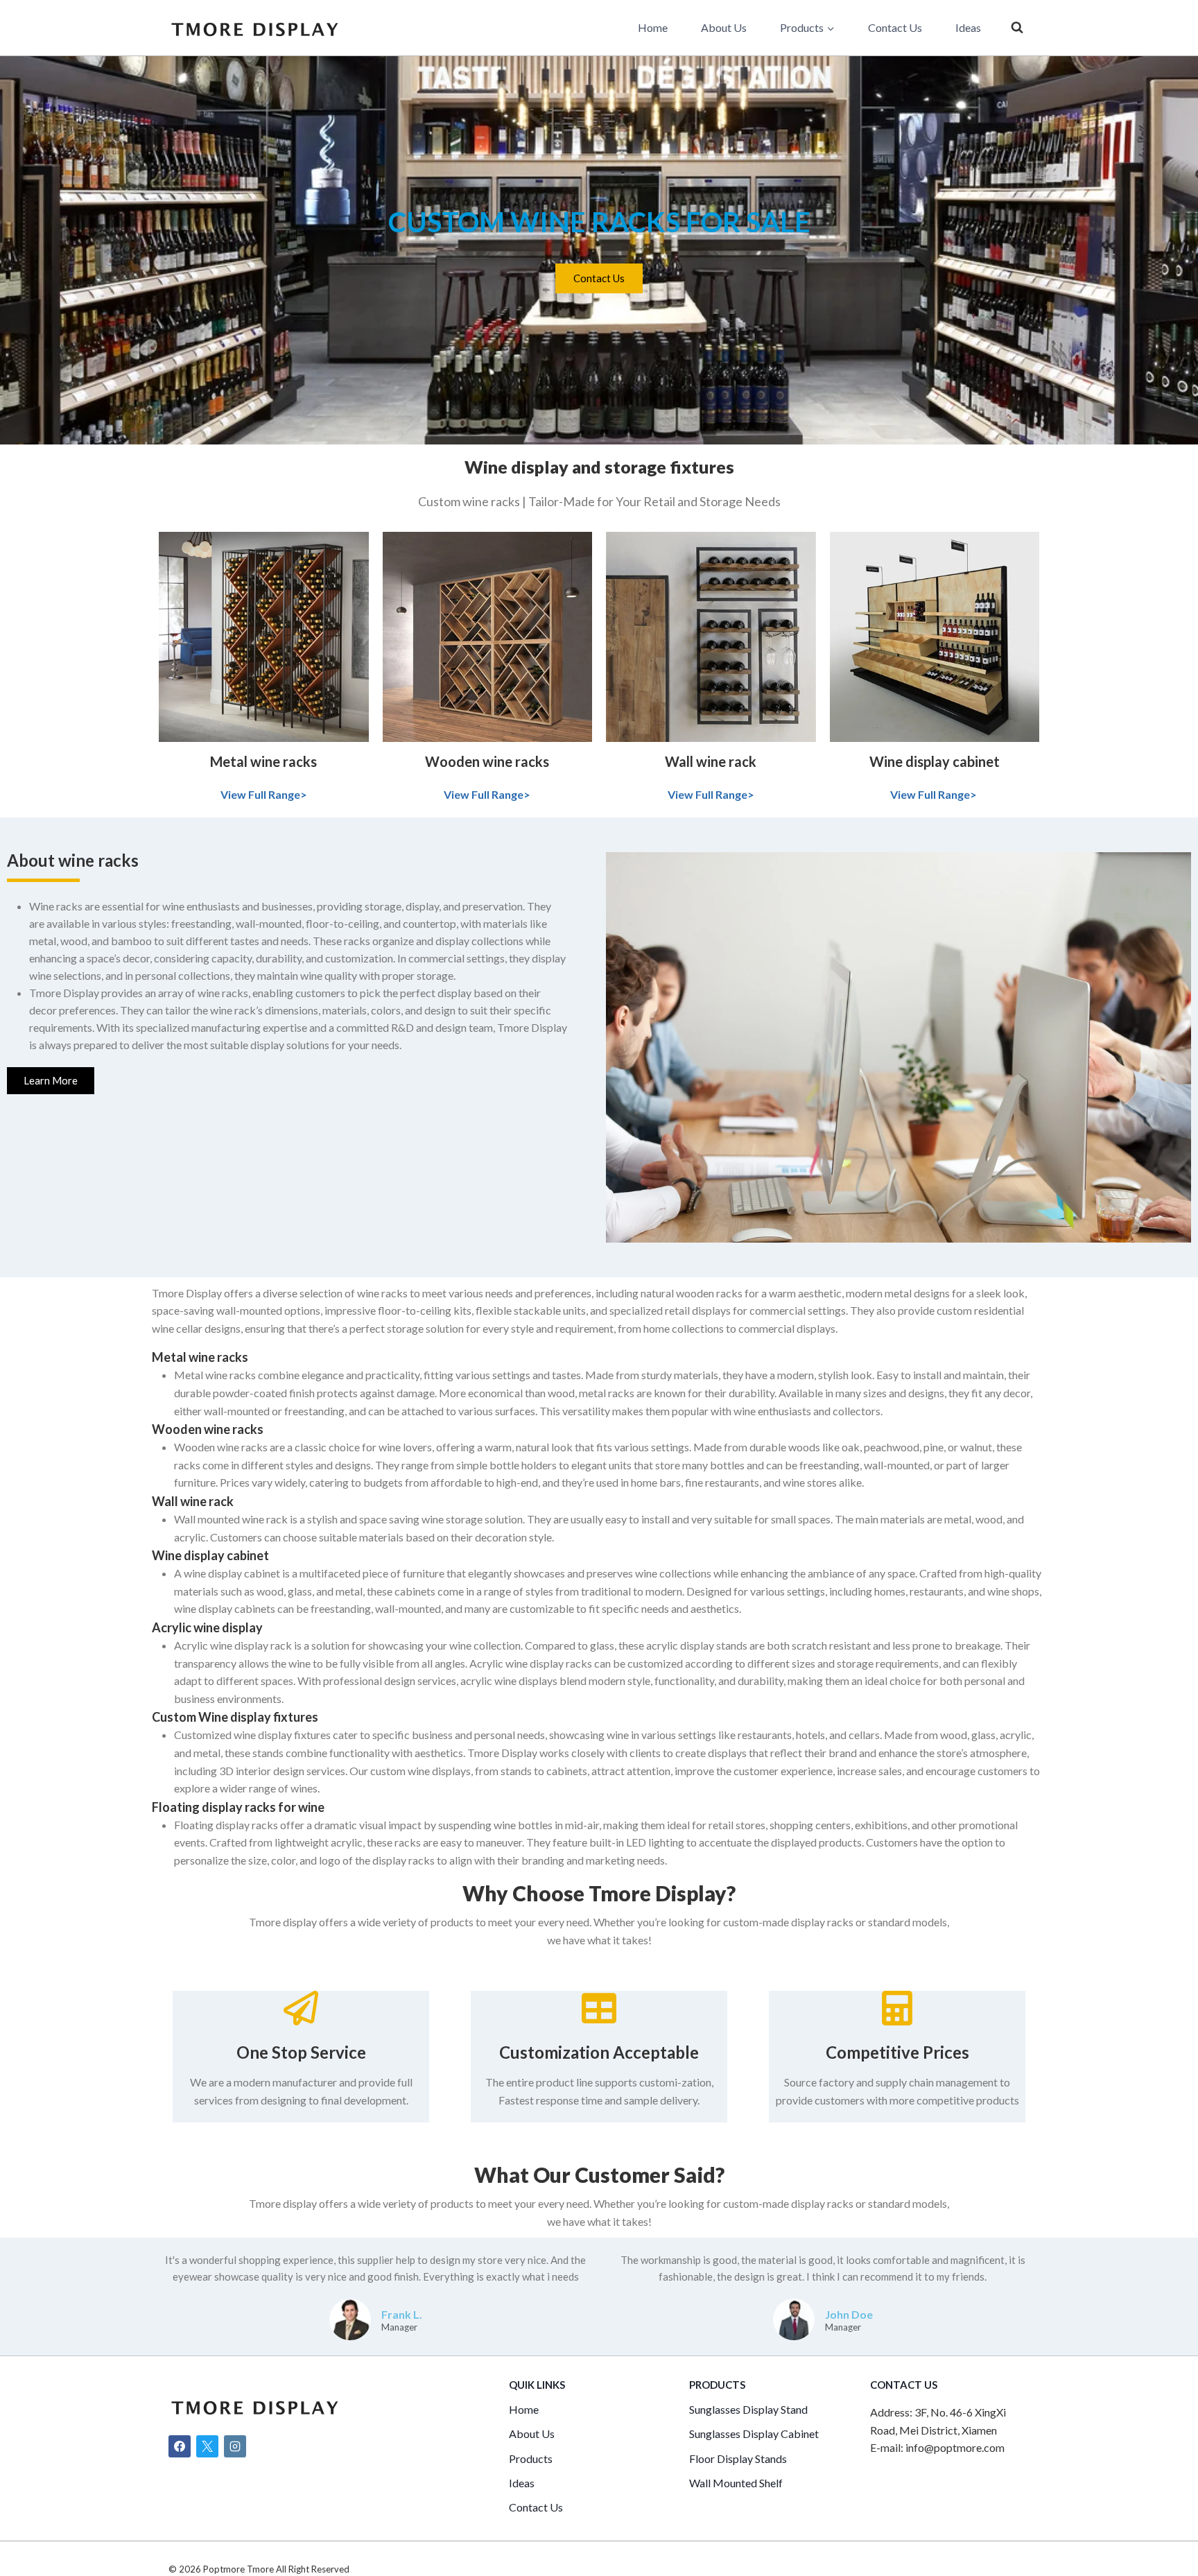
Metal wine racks (263, 761)
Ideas (968, 27)
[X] (207, 2446)
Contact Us (895, 27)
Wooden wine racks (487, 761)
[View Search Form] (1017, 28)
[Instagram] (235, 2446)
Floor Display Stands (738, 2458)
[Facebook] (180, 2446)
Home (653, 27)
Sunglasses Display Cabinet (754, 2434)
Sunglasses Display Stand (748, 2409)
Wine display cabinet (935, 761)
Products (531, 2458)
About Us (724, 27)
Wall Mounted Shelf (736, 2483)
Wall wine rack (711, 761)
